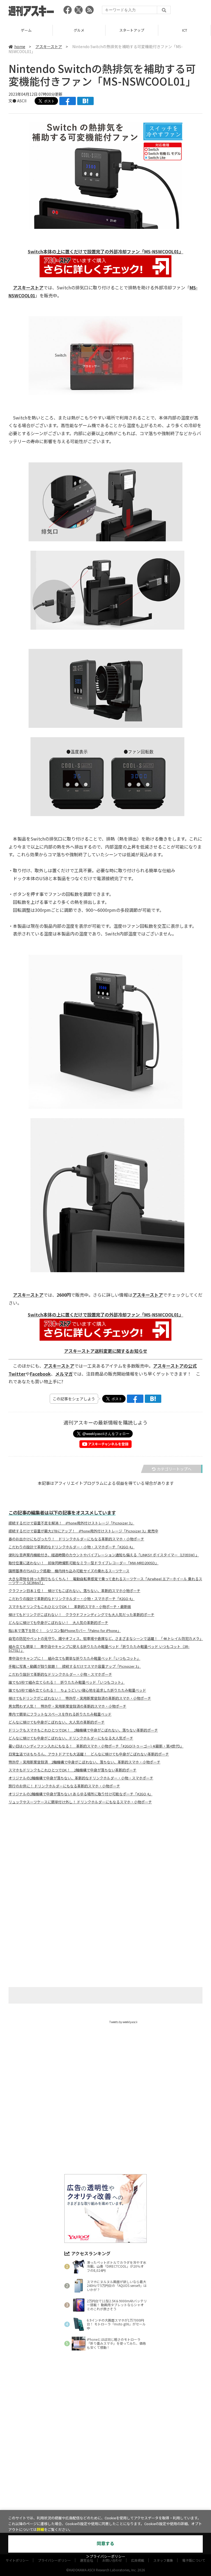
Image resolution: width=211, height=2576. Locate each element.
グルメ (79, 30)
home (20, 46)
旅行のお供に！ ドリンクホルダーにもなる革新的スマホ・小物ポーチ (64, 1786)
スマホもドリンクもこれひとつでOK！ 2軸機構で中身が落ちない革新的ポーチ (73, 1770)
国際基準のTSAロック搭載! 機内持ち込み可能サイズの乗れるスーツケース (69, 1571)
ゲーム (26, 30)
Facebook (40, 1374)
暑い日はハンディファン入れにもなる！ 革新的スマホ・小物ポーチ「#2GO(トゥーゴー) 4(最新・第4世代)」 (96, 1746)
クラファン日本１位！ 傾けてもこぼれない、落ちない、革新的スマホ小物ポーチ (74, 1591)
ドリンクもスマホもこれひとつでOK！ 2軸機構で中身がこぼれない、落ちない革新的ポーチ (83, 1730)
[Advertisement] (105, 1863)
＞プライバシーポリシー (106, 2557)
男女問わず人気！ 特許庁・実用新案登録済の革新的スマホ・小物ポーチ (67, 1706)
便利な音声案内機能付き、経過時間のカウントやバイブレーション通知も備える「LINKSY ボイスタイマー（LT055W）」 (104, 1555)
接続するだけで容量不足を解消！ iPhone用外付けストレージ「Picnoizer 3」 (71, 1523)
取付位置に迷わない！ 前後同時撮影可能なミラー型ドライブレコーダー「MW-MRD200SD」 (84, 1563)
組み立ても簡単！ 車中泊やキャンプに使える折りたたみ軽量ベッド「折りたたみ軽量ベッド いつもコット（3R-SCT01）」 (99, 1648)
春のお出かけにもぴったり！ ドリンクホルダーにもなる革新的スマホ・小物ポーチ (76, 1539)
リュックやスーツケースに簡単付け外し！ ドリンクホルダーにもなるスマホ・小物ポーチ (80, 1802)
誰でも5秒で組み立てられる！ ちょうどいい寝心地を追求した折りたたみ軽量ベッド (77, 1690)
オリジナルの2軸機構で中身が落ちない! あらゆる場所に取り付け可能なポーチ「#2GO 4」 (80, 1794)
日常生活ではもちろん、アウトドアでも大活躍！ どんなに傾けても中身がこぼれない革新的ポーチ (89, 1754)
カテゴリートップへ (174, 1469)
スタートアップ (132, 30)
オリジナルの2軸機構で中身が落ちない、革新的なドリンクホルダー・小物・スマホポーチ (81, 1778)
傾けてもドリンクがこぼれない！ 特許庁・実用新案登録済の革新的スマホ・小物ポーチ (80, 1698)
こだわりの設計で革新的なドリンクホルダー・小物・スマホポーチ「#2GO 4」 (72, 1547)
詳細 (40, 2530)
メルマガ (64, 1374)
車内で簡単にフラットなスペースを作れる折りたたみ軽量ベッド (60, 1714)
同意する (105, 2544)
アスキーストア (49, 46)
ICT (185, 30)
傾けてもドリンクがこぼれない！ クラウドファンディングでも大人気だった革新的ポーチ (81, 1615)
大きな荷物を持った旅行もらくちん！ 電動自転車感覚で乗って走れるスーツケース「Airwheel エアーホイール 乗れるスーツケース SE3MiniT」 (105, 1581)
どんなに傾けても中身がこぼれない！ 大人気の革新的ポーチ (58, 1623)
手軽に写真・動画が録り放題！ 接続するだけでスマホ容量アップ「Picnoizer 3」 (75, 1666)
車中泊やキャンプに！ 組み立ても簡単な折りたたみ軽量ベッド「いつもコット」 (74, 1658)
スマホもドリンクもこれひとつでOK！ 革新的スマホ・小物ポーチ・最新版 (70, 1607)
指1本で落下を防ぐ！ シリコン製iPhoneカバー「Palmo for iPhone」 (65, 1631)
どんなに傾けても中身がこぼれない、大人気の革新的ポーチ (57, 1722)
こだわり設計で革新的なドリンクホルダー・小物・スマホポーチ (60, 1674)
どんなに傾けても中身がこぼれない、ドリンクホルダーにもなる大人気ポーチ (71, 1738)
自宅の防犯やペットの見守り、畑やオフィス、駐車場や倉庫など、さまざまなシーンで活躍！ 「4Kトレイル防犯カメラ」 (106, 1639)
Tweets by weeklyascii (123, 2022)
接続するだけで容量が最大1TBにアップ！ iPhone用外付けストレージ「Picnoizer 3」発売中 (83, 1531)
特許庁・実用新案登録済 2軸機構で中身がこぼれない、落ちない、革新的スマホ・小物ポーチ (84, 1762)
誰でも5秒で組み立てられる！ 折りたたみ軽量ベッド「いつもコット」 (67, 1682)
